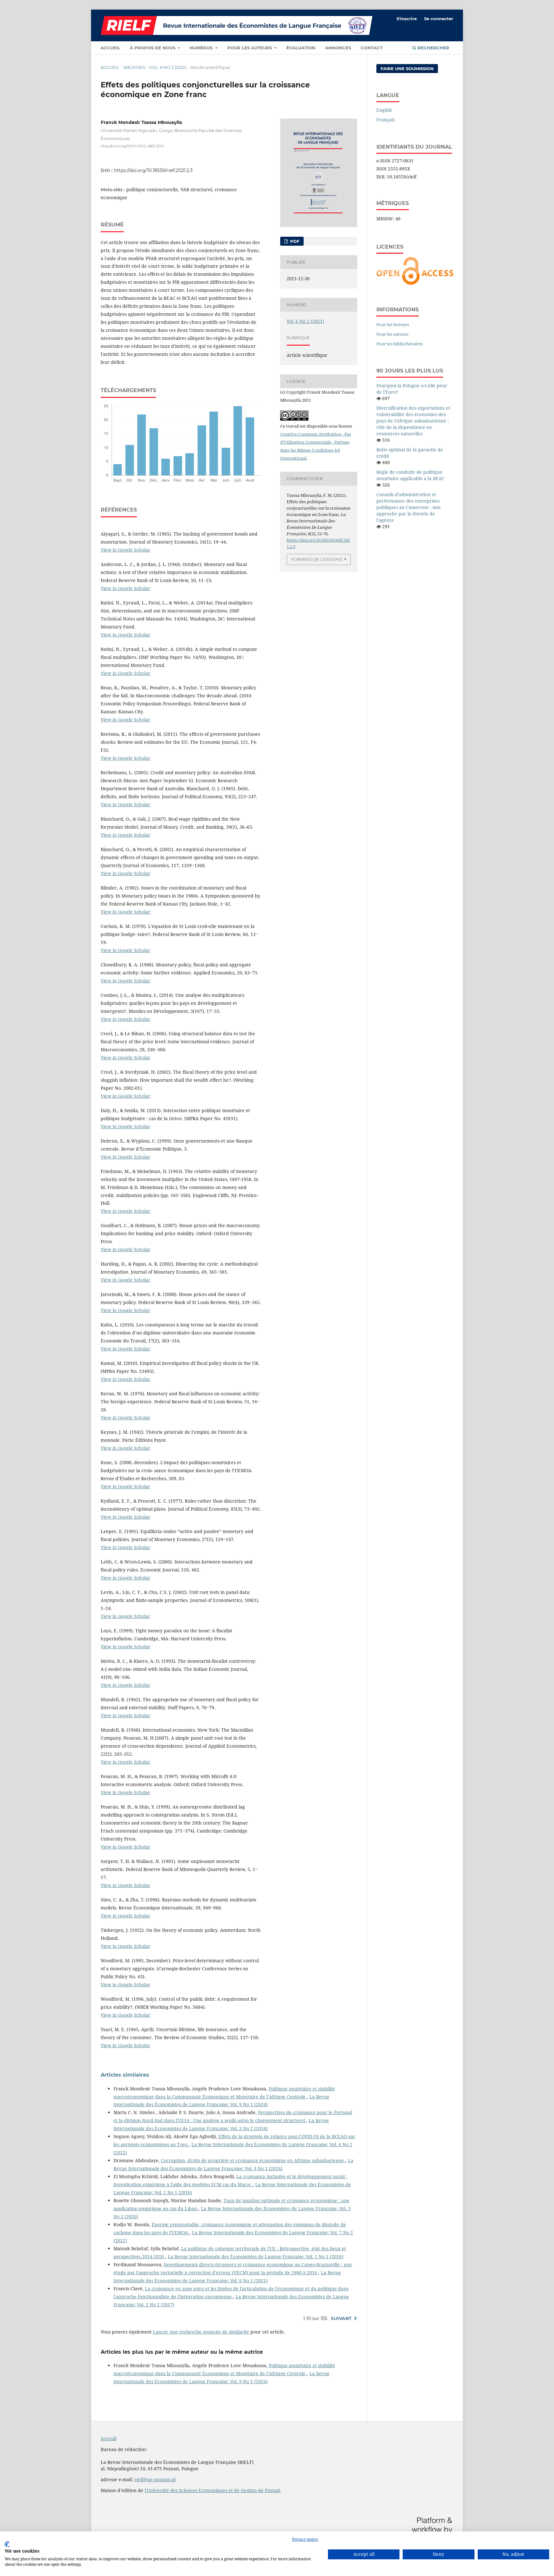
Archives (134, 67)
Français (386, 120)
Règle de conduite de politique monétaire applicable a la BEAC (411, 475)
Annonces (338, 48)
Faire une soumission (407, 69)
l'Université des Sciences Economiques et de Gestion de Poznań (213, 2490)
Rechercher (433, 48)
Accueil (110, 48)
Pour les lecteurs (393, 324)
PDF (294, 241)
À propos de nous (153, 48)
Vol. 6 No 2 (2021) (168, 67)
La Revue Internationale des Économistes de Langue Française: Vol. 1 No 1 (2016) (256, 2256)
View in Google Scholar (126, 550)
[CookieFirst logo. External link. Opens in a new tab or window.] (7, 2544)
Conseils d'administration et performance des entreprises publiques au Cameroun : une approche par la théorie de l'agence (409, 507)
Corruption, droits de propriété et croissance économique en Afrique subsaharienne (253, 2160)
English (384, 110)
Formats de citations (317, 559)
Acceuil (109, 2438)
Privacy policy (305, 2539)
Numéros (202, 48)
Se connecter (439, 19)
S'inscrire (407, 19)
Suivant (341, 2318)
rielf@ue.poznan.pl (155, 2479)
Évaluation (301, 48)
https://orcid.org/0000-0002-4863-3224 (132, 146)
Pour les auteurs (250, 48)
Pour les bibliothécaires (400, 344)
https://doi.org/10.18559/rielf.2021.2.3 (153, 170)
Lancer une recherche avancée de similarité (201, 2332)
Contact (372, 48)
